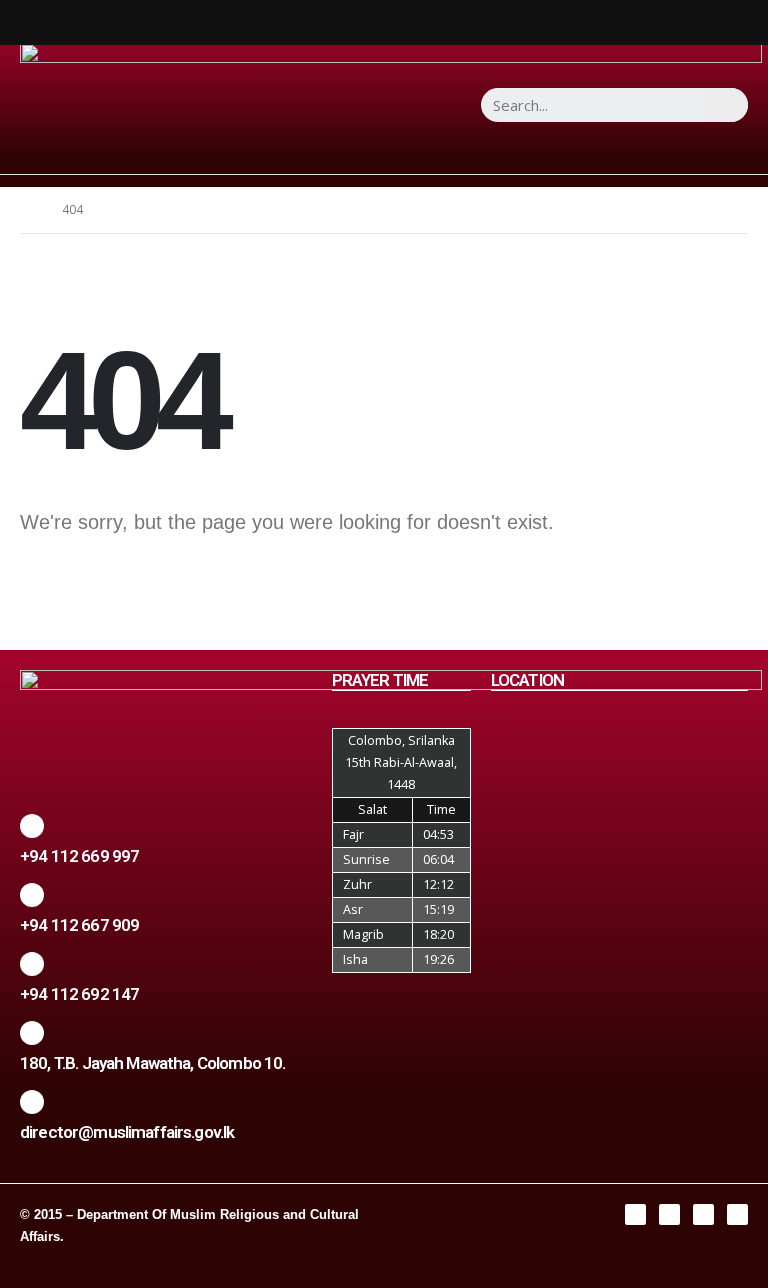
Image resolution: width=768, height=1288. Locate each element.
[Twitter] (703, 1214)
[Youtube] (737, 1214)
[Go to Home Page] (27, 210)
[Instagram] (669, 1214)
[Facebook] (635, 1214)
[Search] (726, 105)
